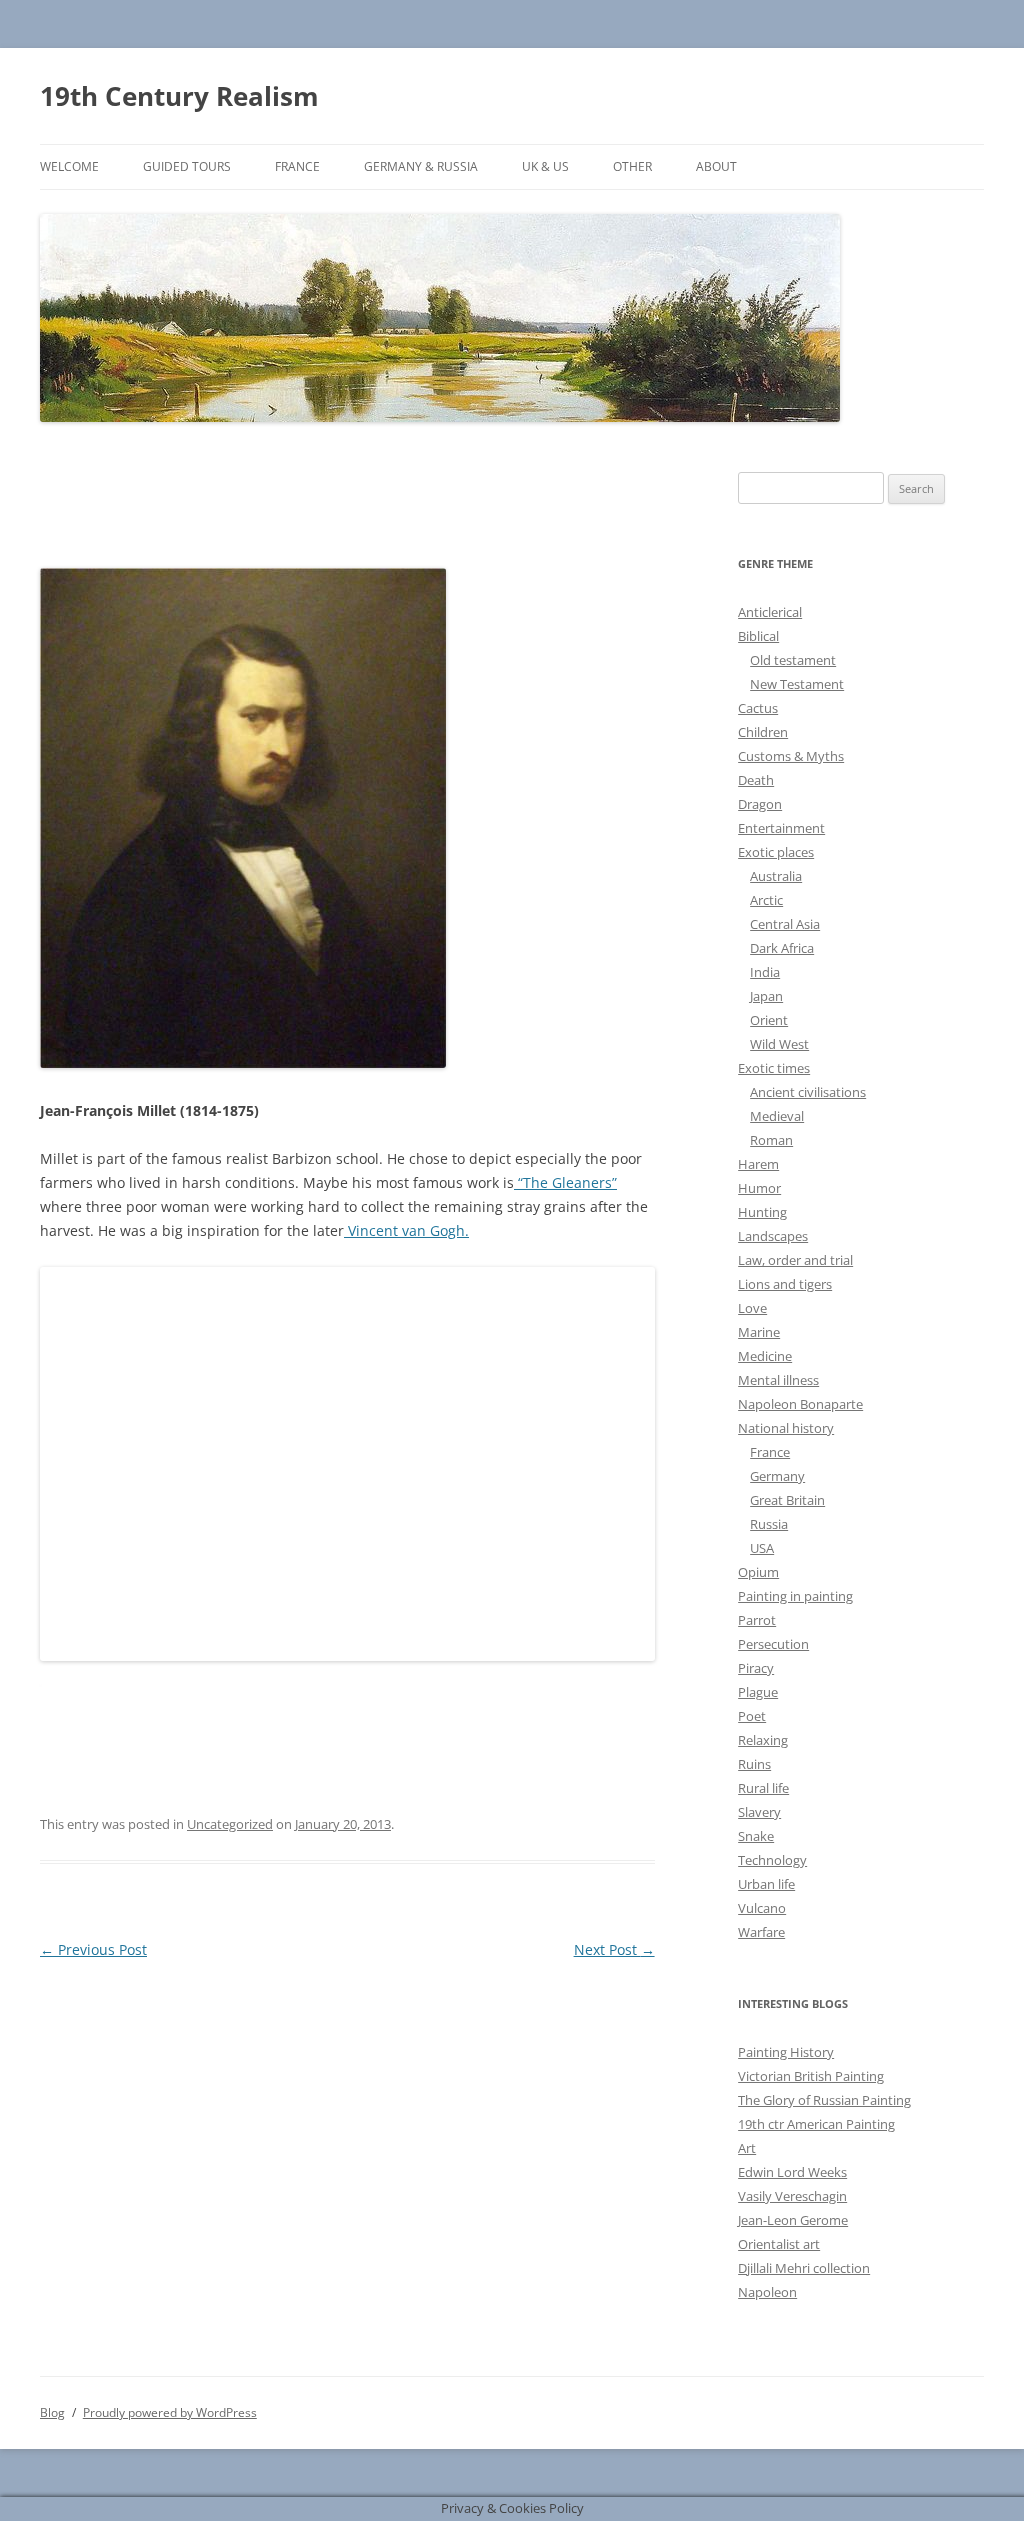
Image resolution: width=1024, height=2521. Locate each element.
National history (786, 1428)
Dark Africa (782, 948)
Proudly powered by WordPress (170, 2412)
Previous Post (93, 1949)
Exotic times (774, 1068)
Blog (52, 2412)
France (297, 166)
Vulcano (762, 1908)
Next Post (614, 1949)
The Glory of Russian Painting (824, 2100)
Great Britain (787, 1500)
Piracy (756, 1668)
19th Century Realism (179, 96)
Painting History (786, 2052)
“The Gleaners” (565, 1182)
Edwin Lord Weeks (792, 2172)
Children (763, 732)
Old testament (793, 660)
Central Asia (785, 924)
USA (762, 1548)
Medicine (765, 1356)
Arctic (766, 900)
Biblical (758, 636)
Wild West (779, 1044)
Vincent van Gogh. (406, 1230)
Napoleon (767, 2292)
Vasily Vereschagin (792, 2196)
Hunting (762, 1212)
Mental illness (778, 1380)
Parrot (757, 1620)
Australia (776, 876)
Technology (772, 1860)
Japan (766, 996)
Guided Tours (187, 166)
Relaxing (763, 1740)
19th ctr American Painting (816, 2124)
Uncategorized (230, 1824)
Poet (752, 1716)
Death (756, 780)
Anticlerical (770, 612)
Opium (758, 1572)
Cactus (758, 708)
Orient (769, 1020)
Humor (759, 1188)
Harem (758, 1164)
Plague (758, 1692)
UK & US (545, 166)
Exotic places (776, 852)
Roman (771, 1140)
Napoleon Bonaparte (800, 1404)
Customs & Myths (791, 756)
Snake (756, 1836)
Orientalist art (779, 2244)
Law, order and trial (795, 1260)
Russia (769, 1524)
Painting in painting (795, 1596)
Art (747, 2148)
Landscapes (773, 1236)
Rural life (763, 1788)
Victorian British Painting (811, 2076)
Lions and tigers (785, 1284)
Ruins (754, 1764)
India (765, 972)
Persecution (773, 1644)
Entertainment (781, 828)
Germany (777, 1476)
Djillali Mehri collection (804, 2268)
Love (752, 1308)
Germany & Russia (421, 166)
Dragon (760, 804)
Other (632, 166)
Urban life (766, 1884)
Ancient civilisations (808, 1092)
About (716, 166)
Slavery (759, 1812)
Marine (759, 1332)
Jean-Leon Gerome (793, 2220)
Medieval (777, 1116)
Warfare (761, 1932)
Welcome (69, 166)
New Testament (797, 684)
